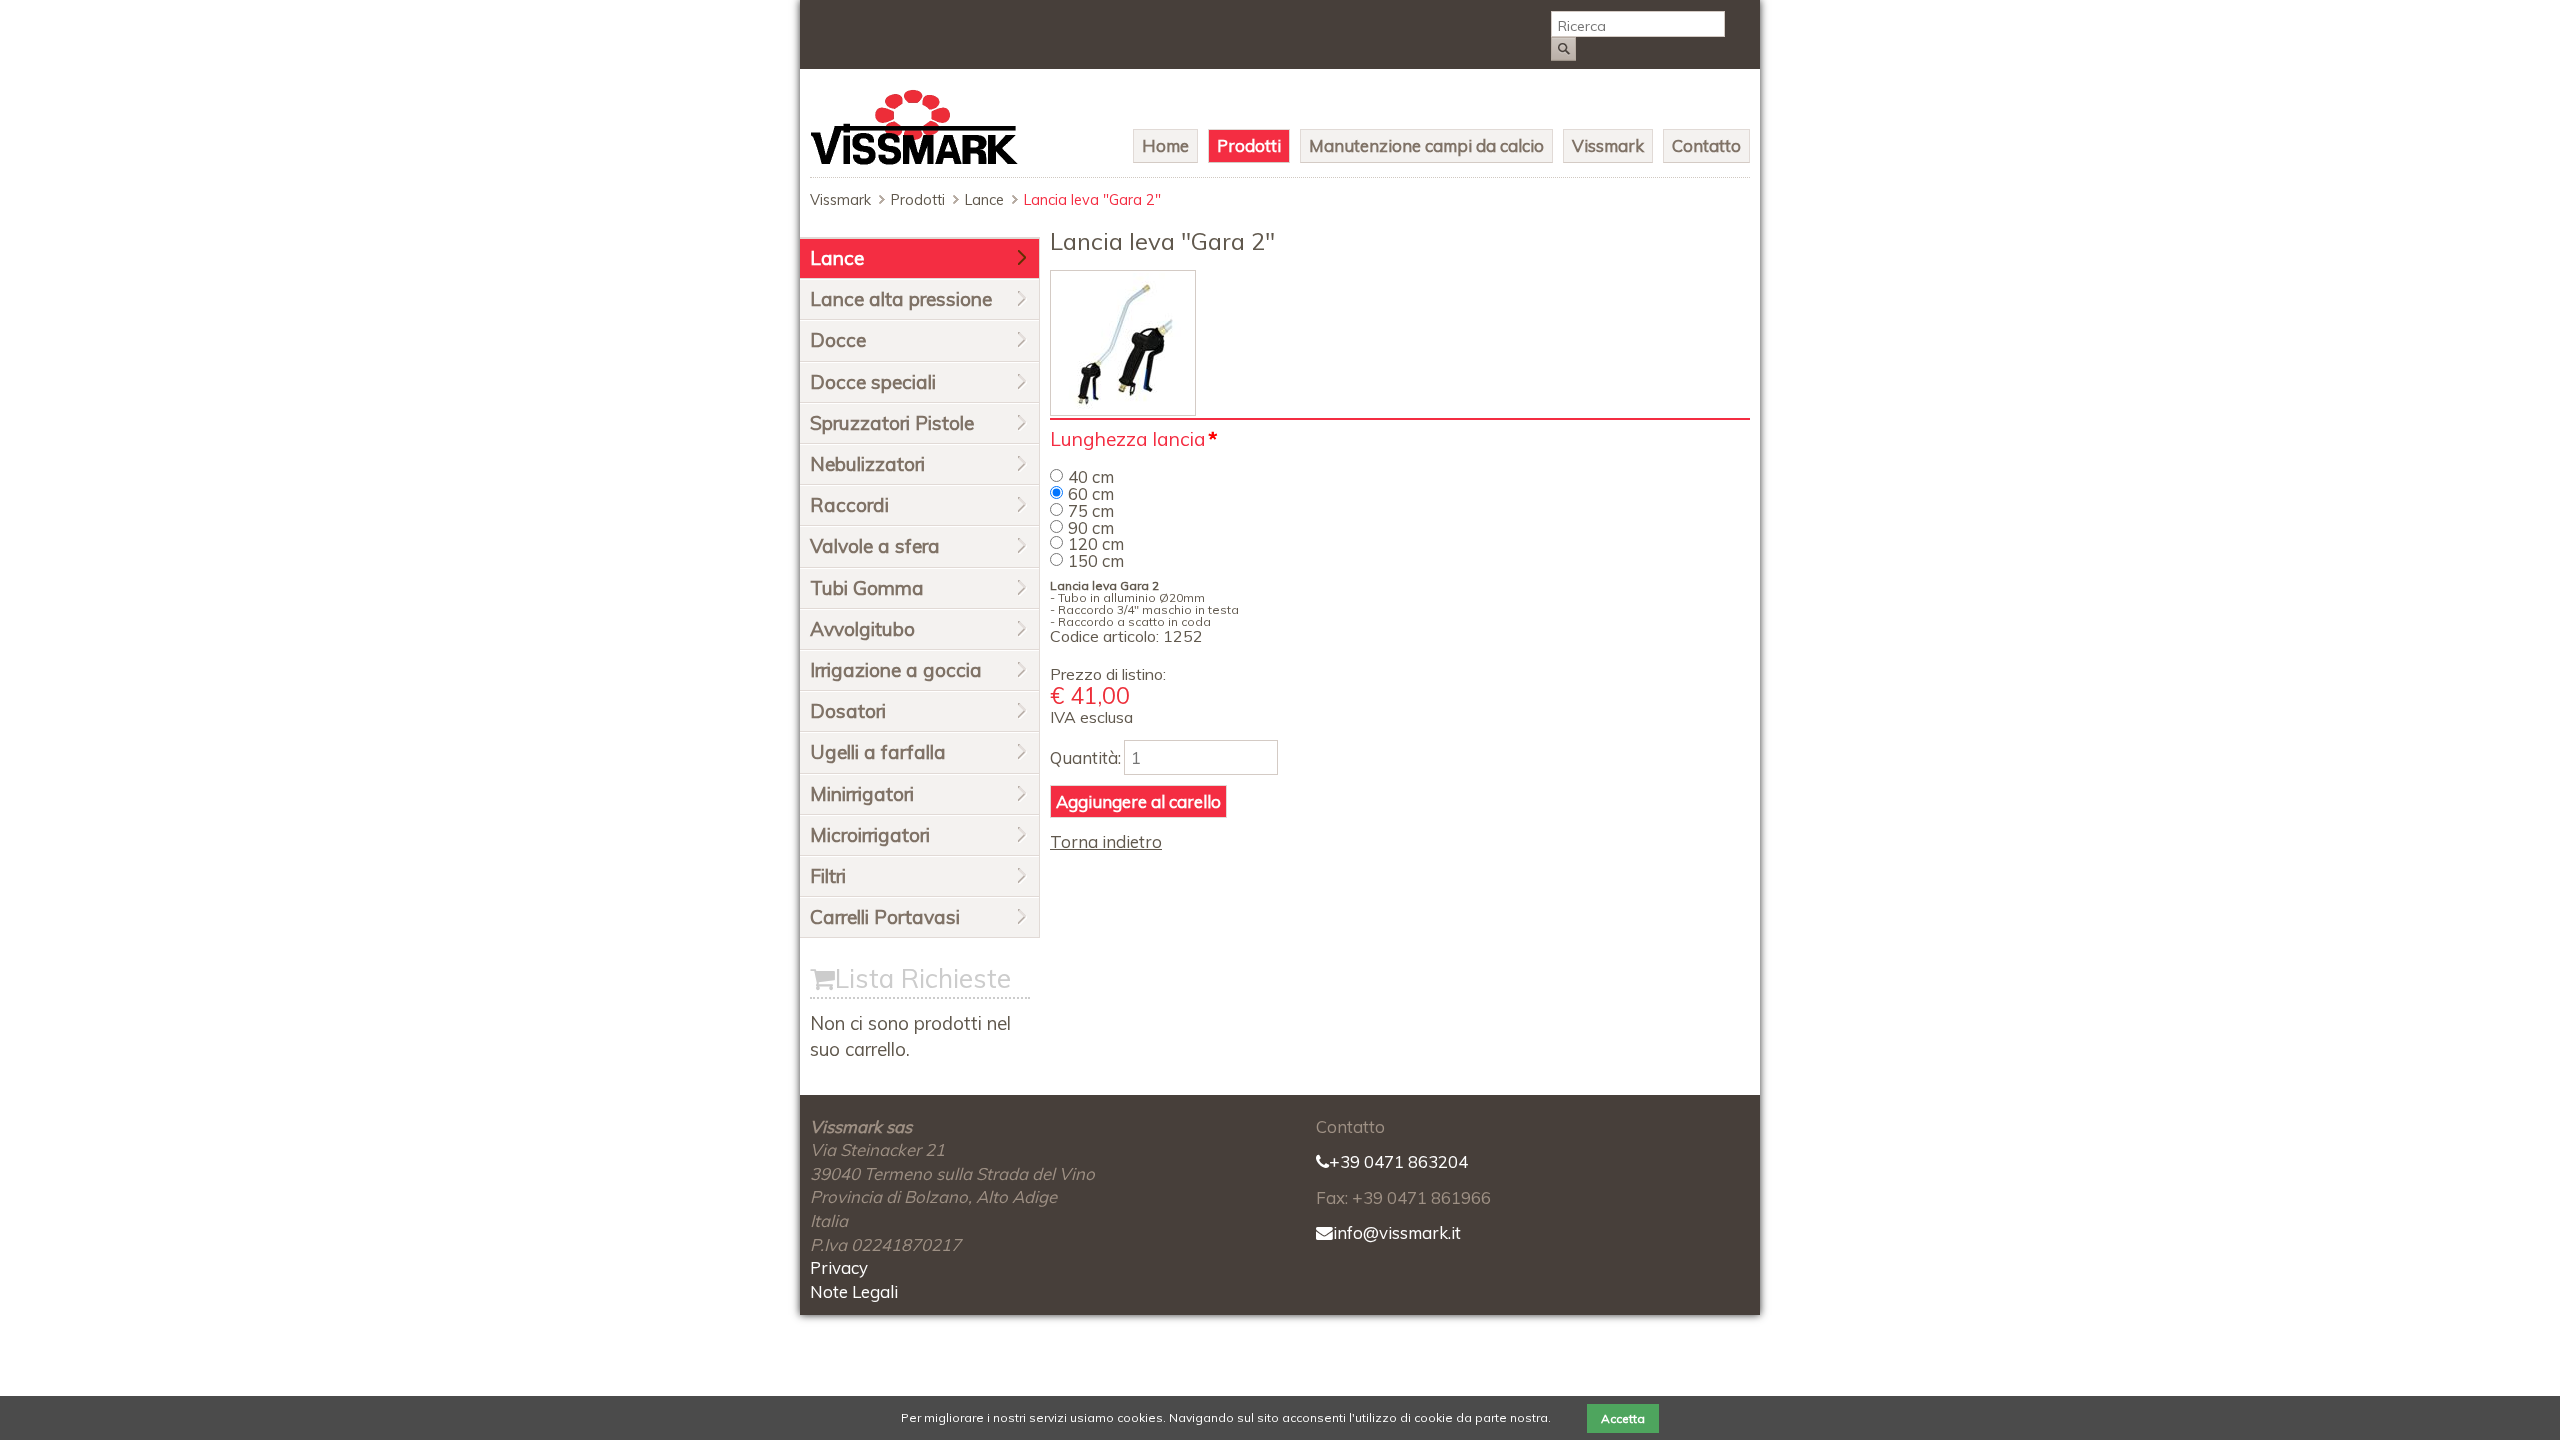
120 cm (1096, 543)
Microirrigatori (870, 835)
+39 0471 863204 (1398, 1161)
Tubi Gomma (867, 588)
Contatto (1706, 145)
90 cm (1091, 527)
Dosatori (848, 711)
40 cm (1091, 476)
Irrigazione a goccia (896, 670)
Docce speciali (873, 382)
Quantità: (1085, 757)
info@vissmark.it (1397, 1232)
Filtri (828, 876)
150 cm (1096, 560)
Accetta (1623, 1418)
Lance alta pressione (901, 299)
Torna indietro (1106, 841)
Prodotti (1249, 145)
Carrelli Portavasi (885, 917)
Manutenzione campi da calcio (1426, 145)
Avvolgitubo (862, 629)
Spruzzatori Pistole (892, 423)
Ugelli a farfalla (878, 752)
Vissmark (1608, 145)
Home (1165, 145)
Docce (838, 340)
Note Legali (854, 1291)
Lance (984, 200)
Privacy (839, 1267)
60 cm (1091, 493)
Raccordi (849, 505)
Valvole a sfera (875, 546)
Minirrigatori (862, 794)
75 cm (1091, 510)
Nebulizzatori (867, 464)
